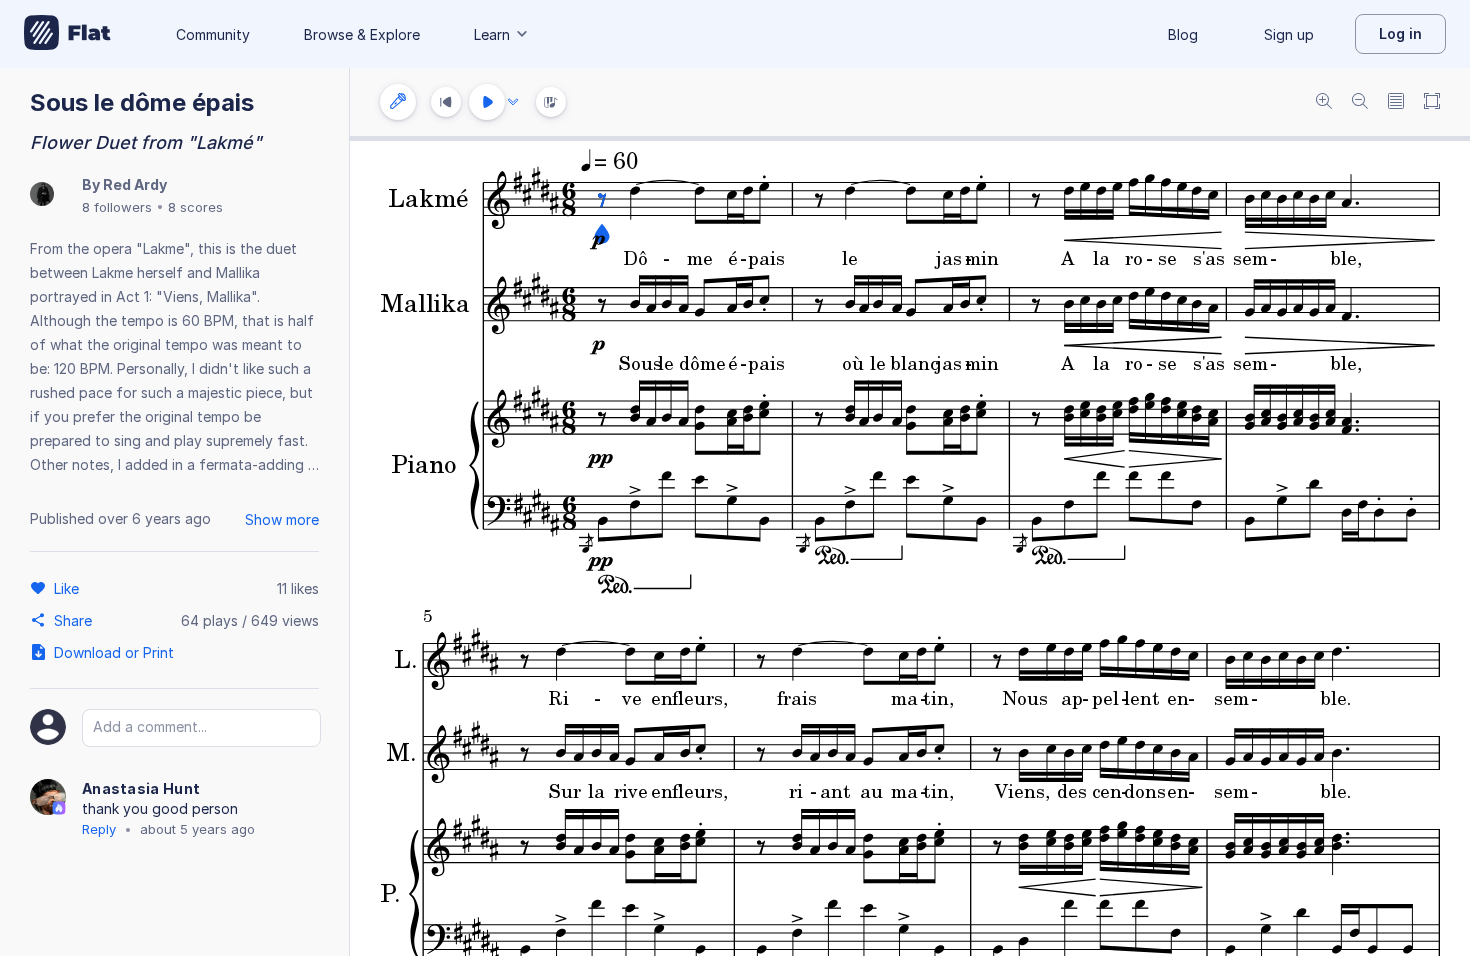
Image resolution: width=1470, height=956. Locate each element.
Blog (1183, 34)
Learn (492, 34)
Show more (282, 519)
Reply (99, 829)
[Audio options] (513, 102)
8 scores (195, 207)
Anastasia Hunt (141, 788)
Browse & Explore (362, 34)
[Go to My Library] (67, 34)
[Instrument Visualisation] (551, 102)
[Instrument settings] (398, 102)
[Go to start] (446, 102)
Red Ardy (135, 184)
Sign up (1289, 34)
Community (213, 34)
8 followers (117, 207)
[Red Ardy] (42, 195)
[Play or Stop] (487, 102)
